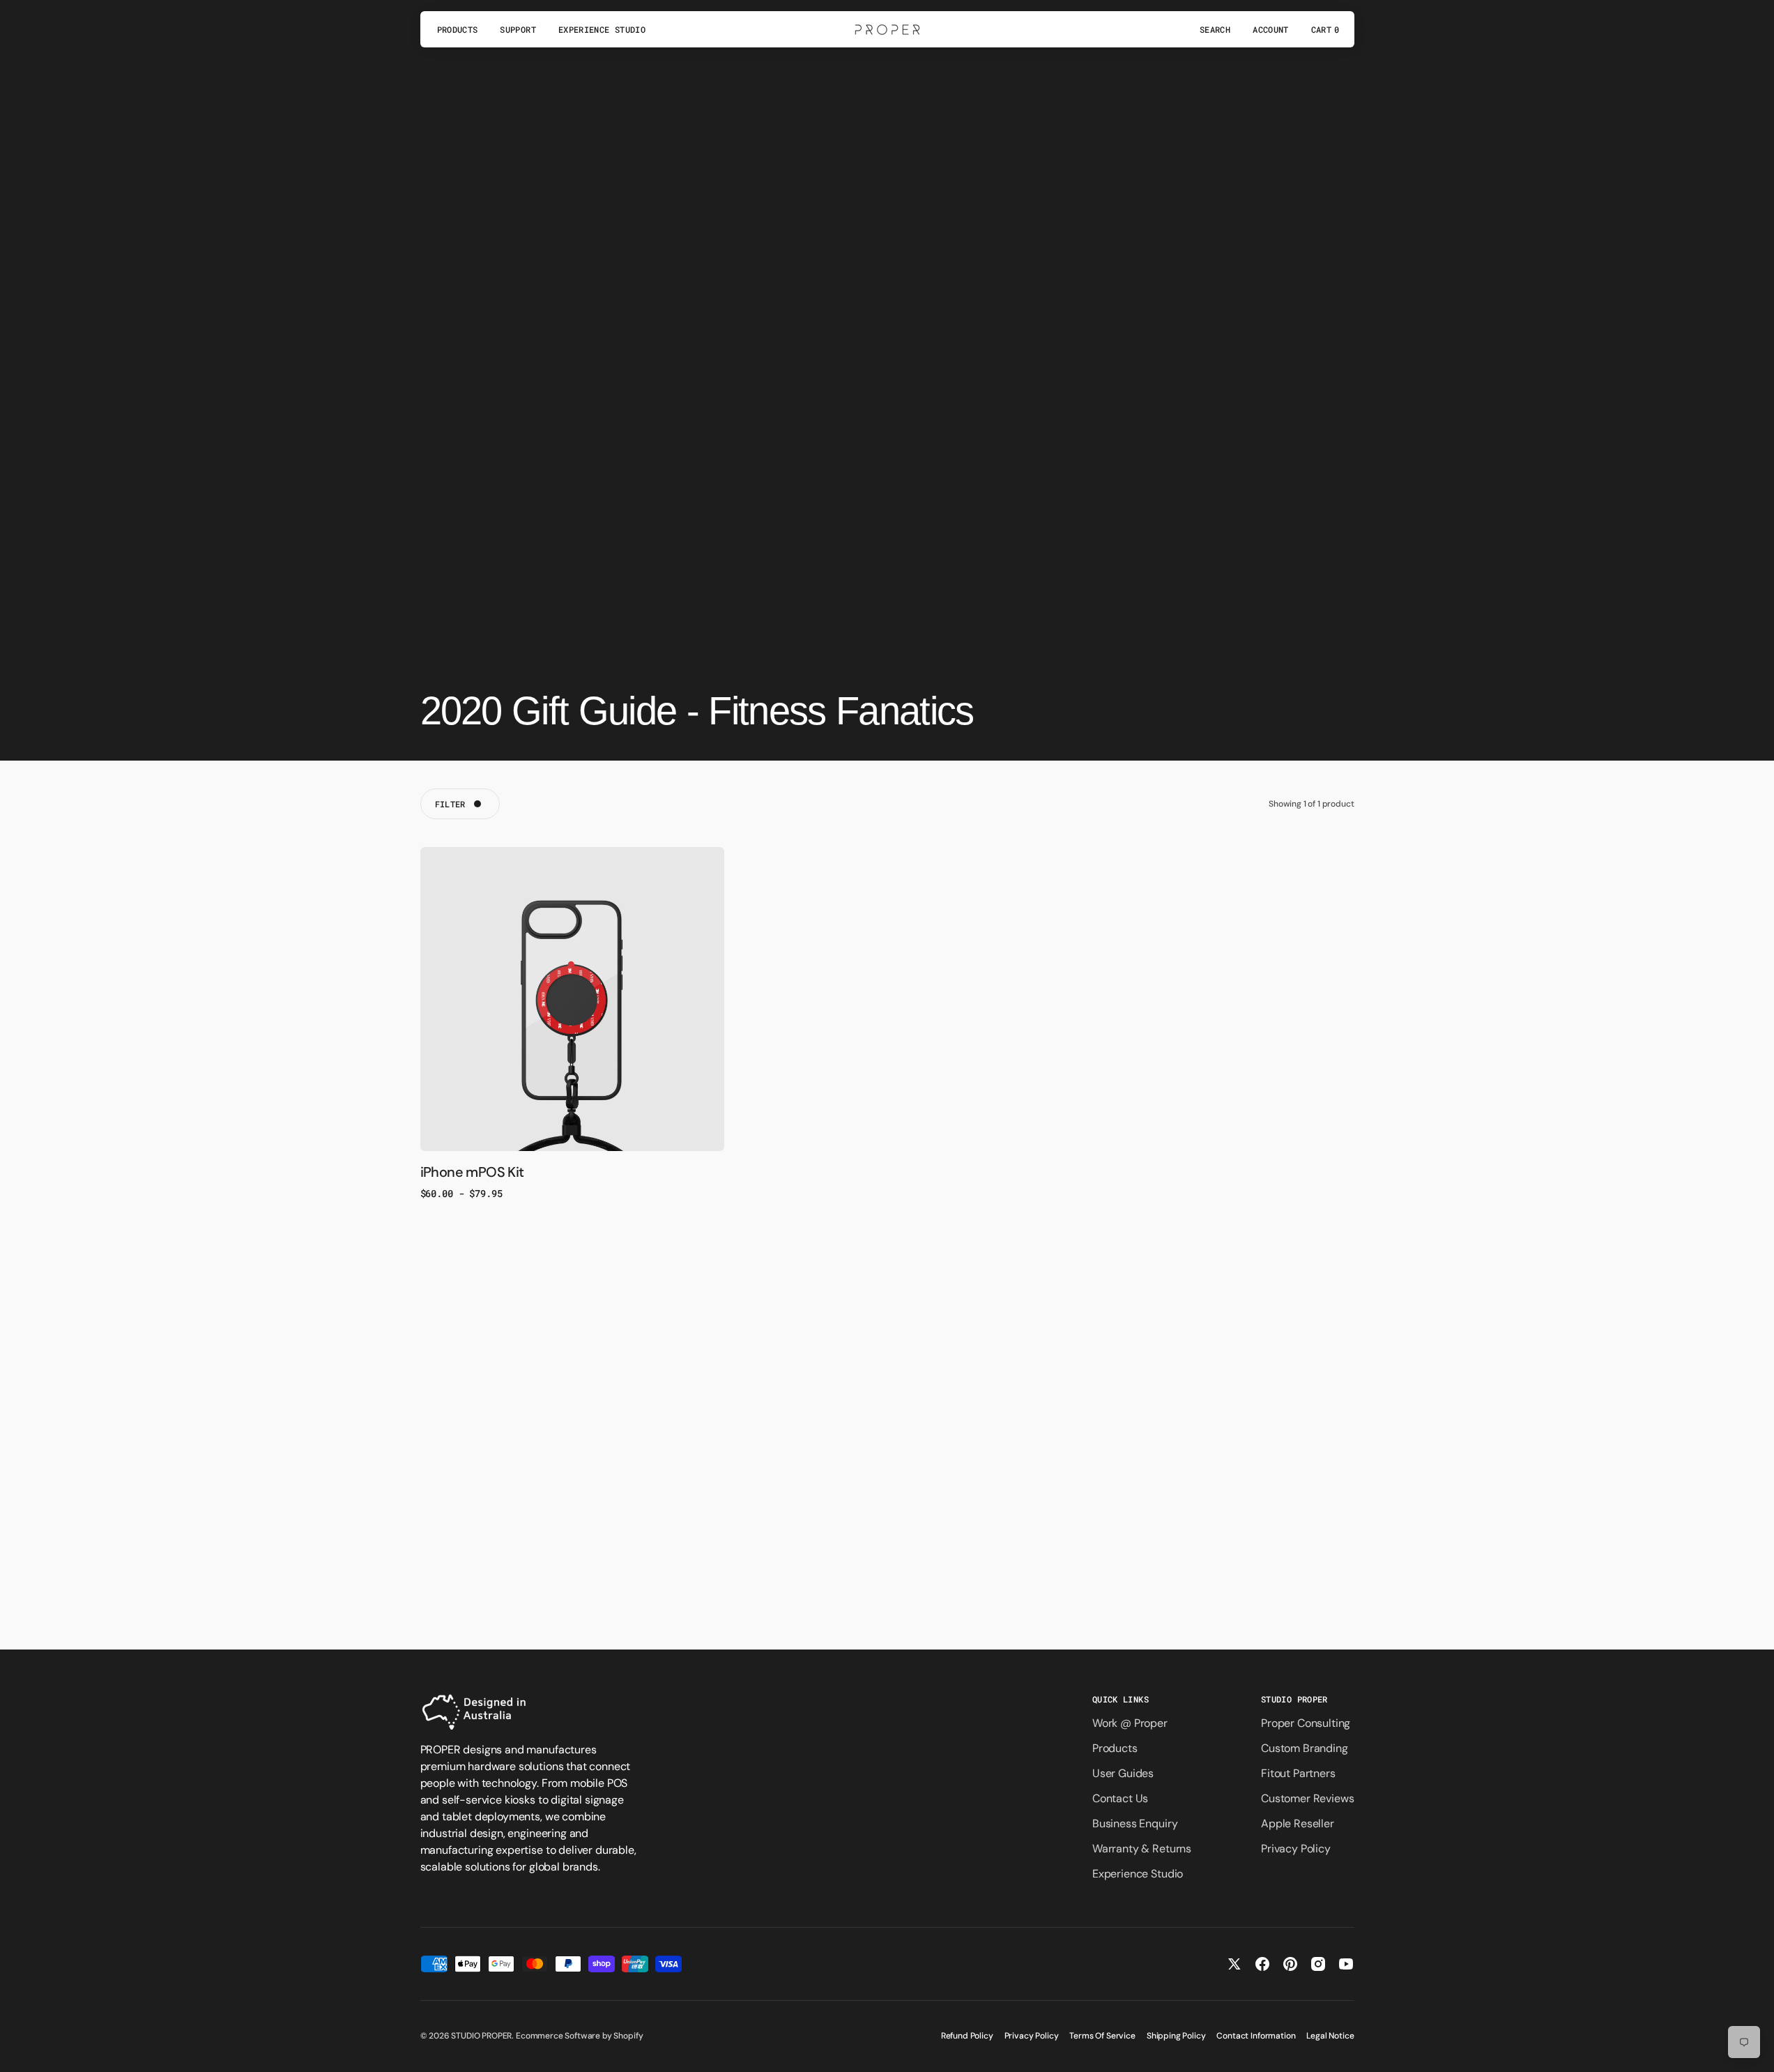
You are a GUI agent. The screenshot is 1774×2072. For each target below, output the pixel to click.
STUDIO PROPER (481, 2036)
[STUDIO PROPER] (887, 29)
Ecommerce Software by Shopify (579, 2036)
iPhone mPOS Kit (472, 1172)
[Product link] (572, 999)
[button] (1215, 29)
